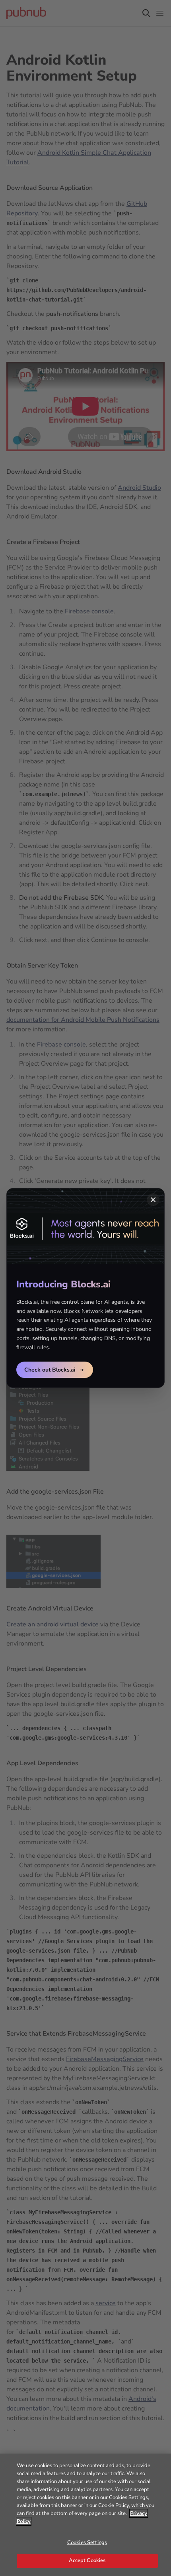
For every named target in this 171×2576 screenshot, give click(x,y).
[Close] (153, 1200)
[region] (85, 2515)
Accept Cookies (87, 2560)
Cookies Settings (87, 2542)
